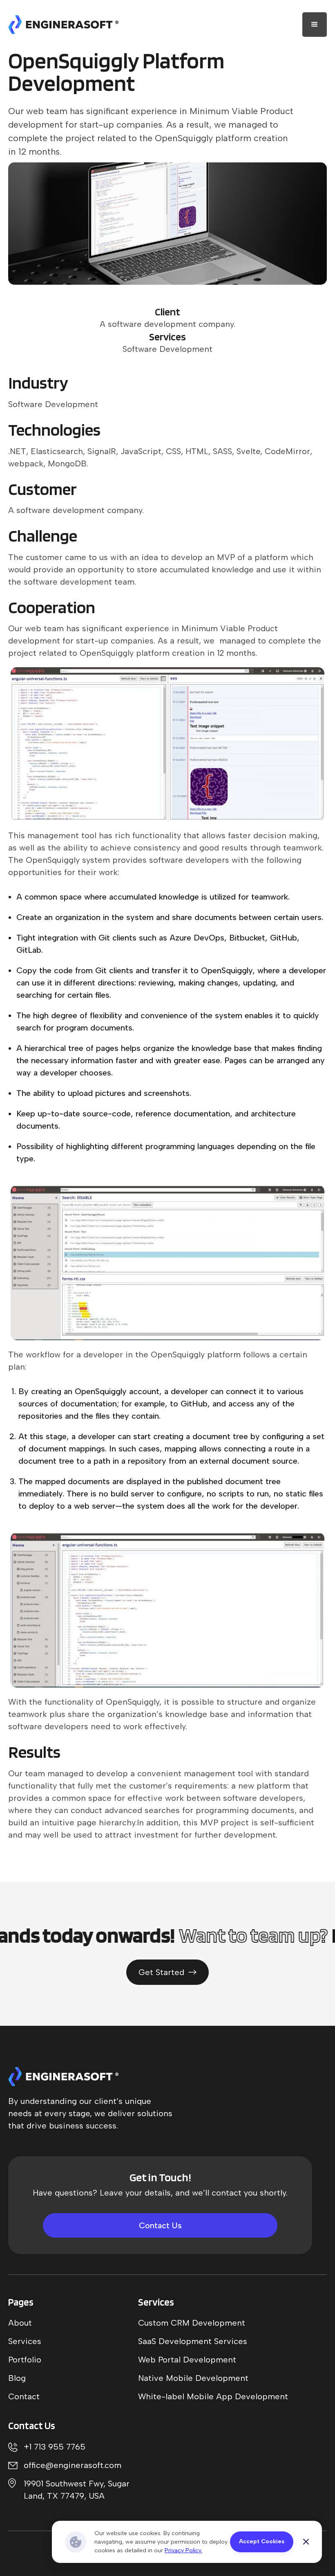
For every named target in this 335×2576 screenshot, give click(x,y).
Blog (17, 2378)
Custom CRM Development (192, 2323)
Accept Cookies (262, 2541)
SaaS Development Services (193, 2341)
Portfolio (25, 2360)
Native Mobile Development (193, 2378)
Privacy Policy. (183, 2550)
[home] (63, 25)
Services (25, 2341)
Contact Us (160, 2225)
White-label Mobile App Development (213, 2396)
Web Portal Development (187, 2360)
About (20, 2323)
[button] (315, 25)
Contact (24, 2396)
